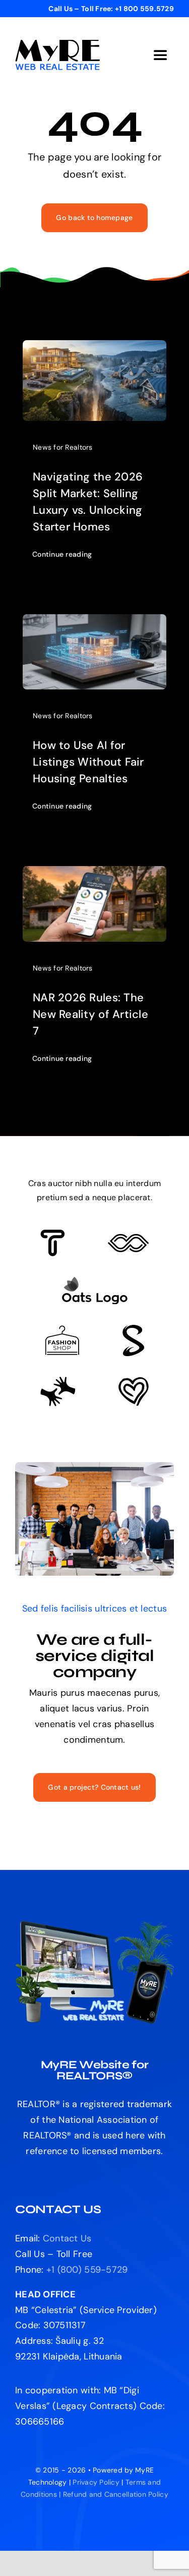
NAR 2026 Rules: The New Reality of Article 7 (90, 1014)
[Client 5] (128, 1239)
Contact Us (67, 2238)
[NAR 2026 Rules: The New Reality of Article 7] (94, 874)
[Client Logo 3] (58, 1381)
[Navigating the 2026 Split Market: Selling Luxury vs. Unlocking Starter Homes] (94, 348)
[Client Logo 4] (62, 1330)
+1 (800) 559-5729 (87, 2270)
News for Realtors (63, 447)
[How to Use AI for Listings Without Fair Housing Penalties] (94, 622)
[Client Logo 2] (134, 1381)
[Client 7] (133, 1329)
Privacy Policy (96, 2482)
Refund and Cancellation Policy (116, 2494)
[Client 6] (53, 1234)
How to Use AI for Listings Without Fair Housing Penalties (88, 762)
